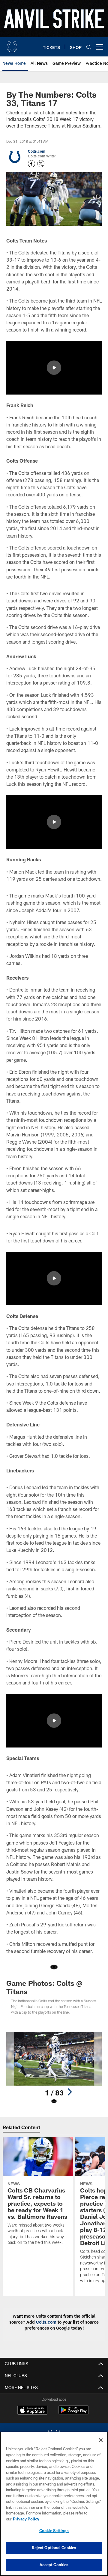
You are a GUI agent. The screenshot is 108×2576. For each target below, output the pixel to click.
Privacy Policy (26, 2519)
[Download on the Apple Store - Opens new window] (32, 2411)
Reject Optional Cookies (54, 2548)
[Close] (101, 2440)
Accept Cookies (54, 2565)
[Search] (89, 47)
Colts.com (37, 151)
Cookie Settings (54, 2531)
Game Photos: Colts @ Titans (44, 1987)
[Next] (70, 2092)
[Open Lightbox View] (54, 2068)
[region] (54, 2504)
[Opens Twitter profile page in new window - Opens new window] (41, 164)
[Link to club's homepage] (12, 45)
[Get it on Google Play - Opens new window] (74, 2413)
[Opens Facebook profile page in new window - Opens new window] (31, 164)
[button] (54, 368)
